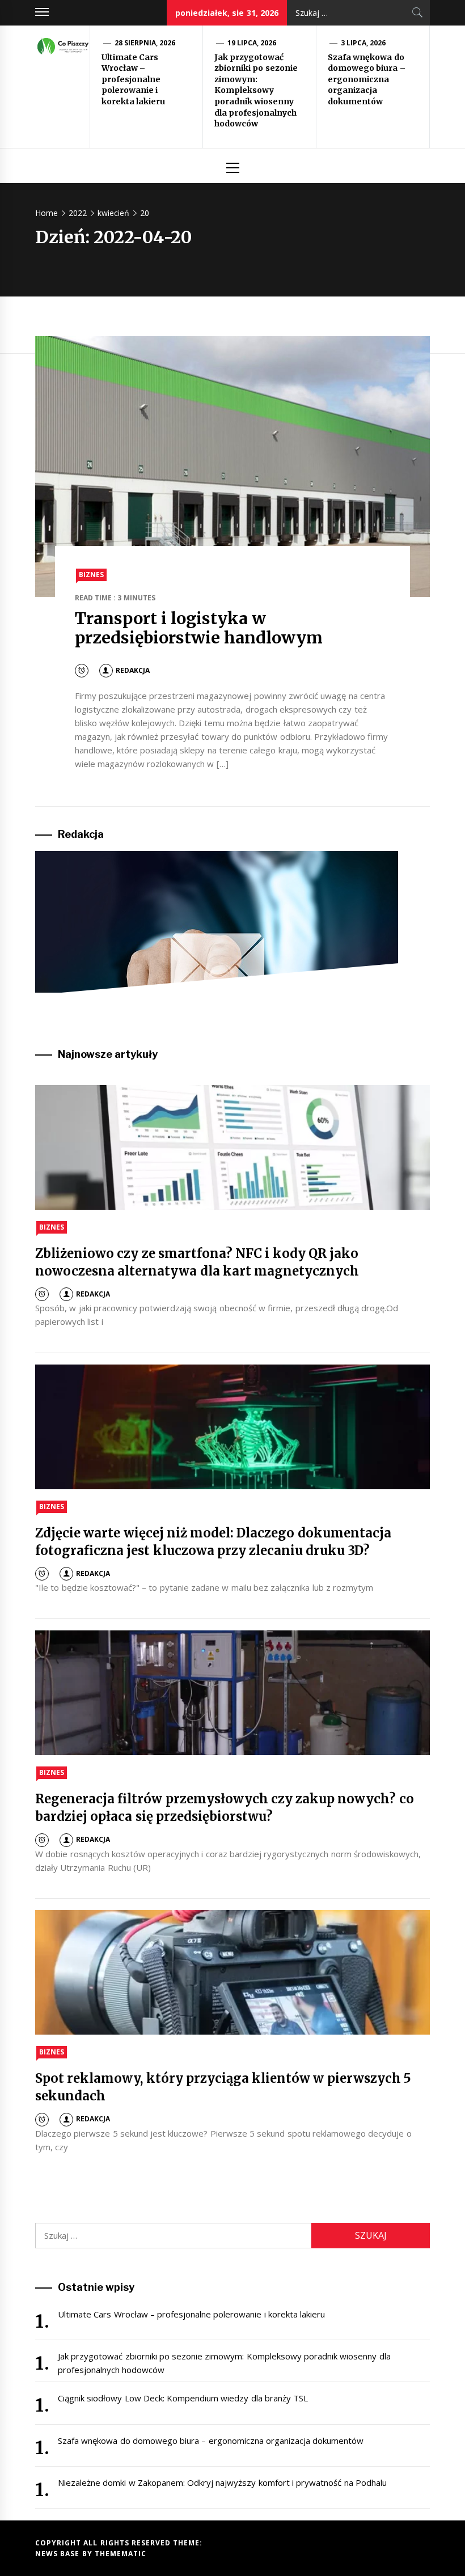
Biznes (91, 575)
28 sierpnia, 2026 (145, 43)
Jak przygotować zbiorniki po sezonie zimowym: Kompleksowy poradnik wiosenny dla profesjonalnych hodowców (256, 91)
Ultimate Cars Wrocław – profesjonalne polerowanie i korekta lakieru (133, 79)
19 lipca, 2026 (252, 43)
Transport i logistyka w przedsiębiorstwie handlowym (199, 628)
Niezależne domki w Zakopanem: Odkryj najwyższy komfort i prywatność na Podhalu (222, 2482)
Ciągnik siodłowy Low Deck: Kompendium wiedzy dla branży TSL (183, 2398)
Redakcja (133, 670)
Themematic (121, 2554)
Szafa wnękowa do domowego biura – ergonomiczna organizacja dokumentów (367, 79)
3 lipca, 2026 (363, 43)
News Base (59, 2554)
